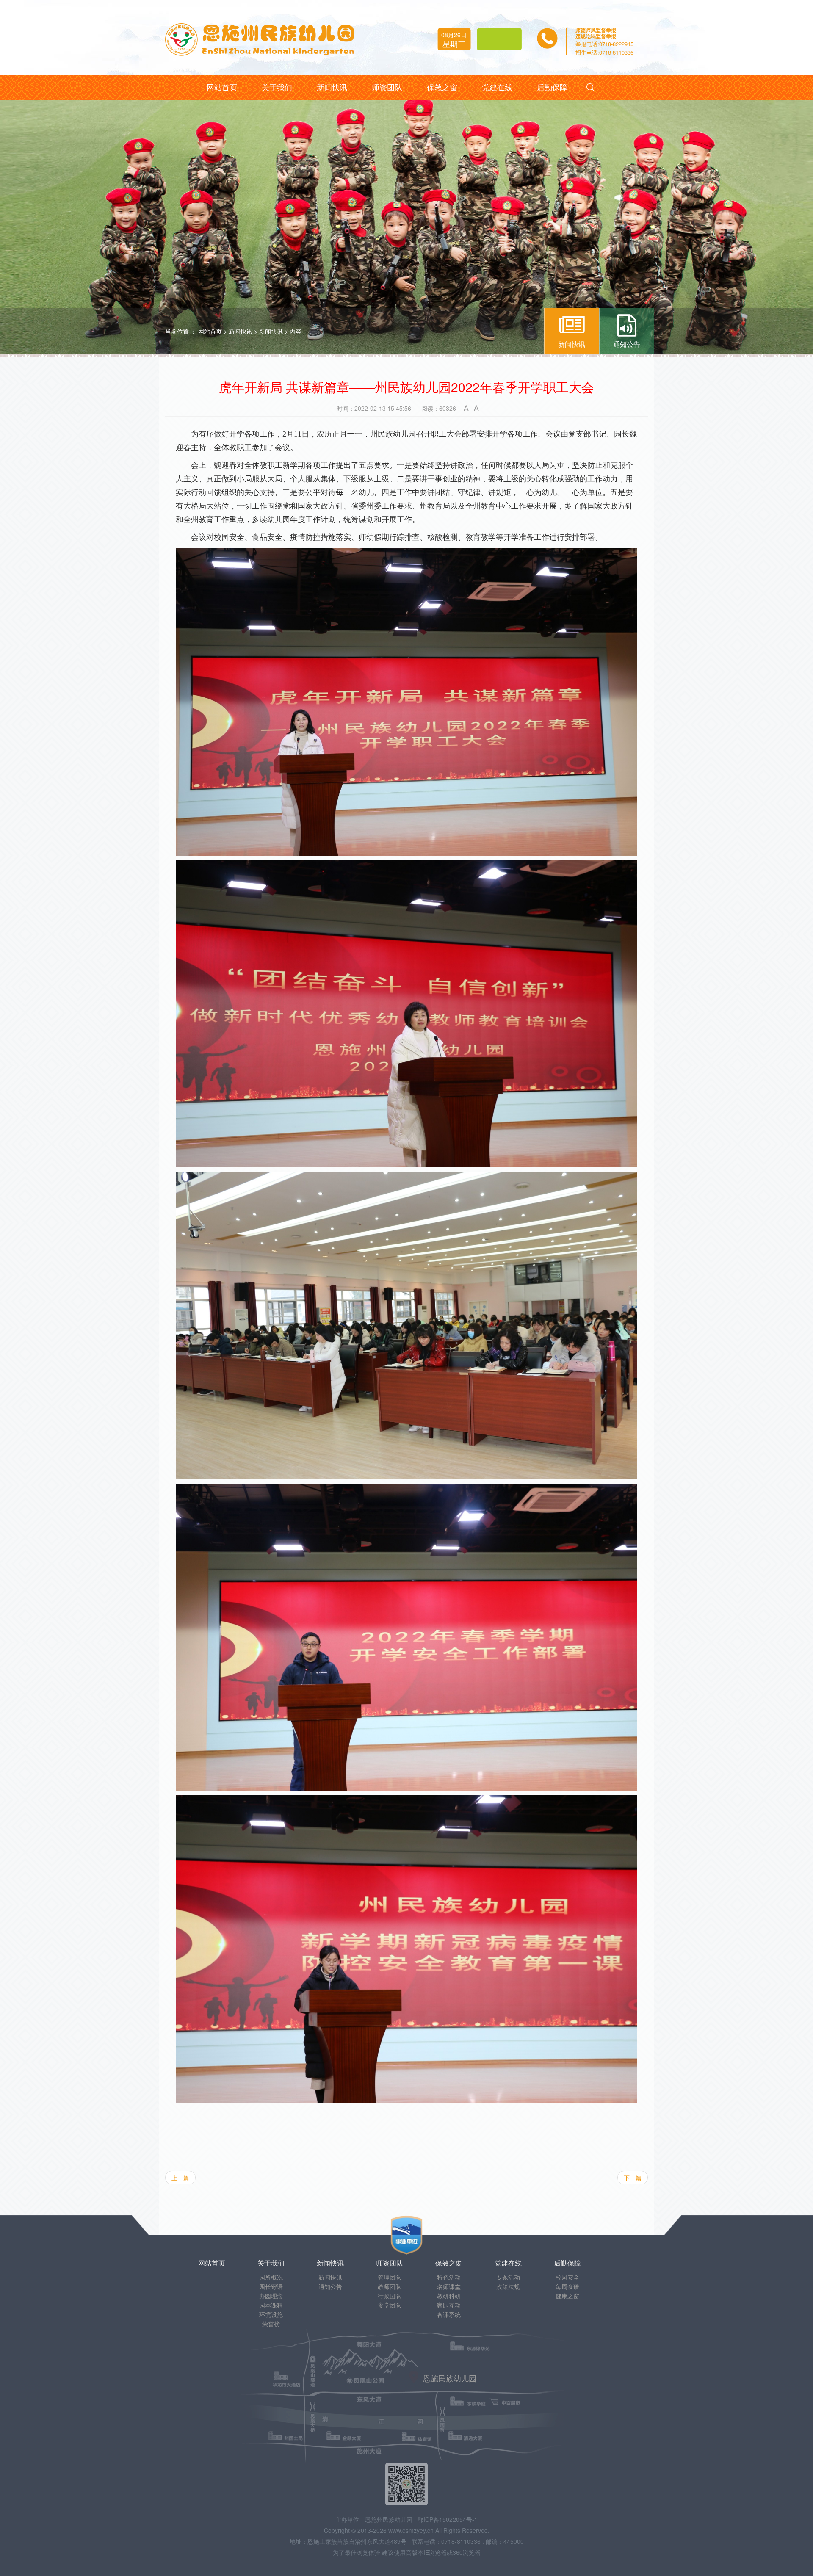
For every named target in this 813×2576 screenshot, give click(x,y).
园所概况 (271, 2277)
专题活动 (508, 2277)
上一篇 (180, 2178)
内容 (296, 331)
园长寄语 (271, 2286)
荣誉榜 (271, 2324)
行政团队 (390, 2296)
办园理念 (271, 2296)
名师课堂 (449, 2286)
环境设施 (271, 2314)
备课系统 (449, 2314)
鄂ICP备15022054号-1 (448, 2519)
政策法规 (508, 2286)
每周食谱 (567, 2286)
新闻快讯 (241, 331)
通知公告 (330, 2286)
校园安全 (567, 2277)
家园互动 (449, 2305)
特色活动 (449, 2277)
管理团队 (390, 2277)
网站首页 (210, 331)
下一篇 (633, 2178)
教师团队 (390, 2286)
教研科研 (449, 2296)
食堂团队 (390, 2305)
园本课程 (271, 2305)
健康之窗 (567, 2296)
